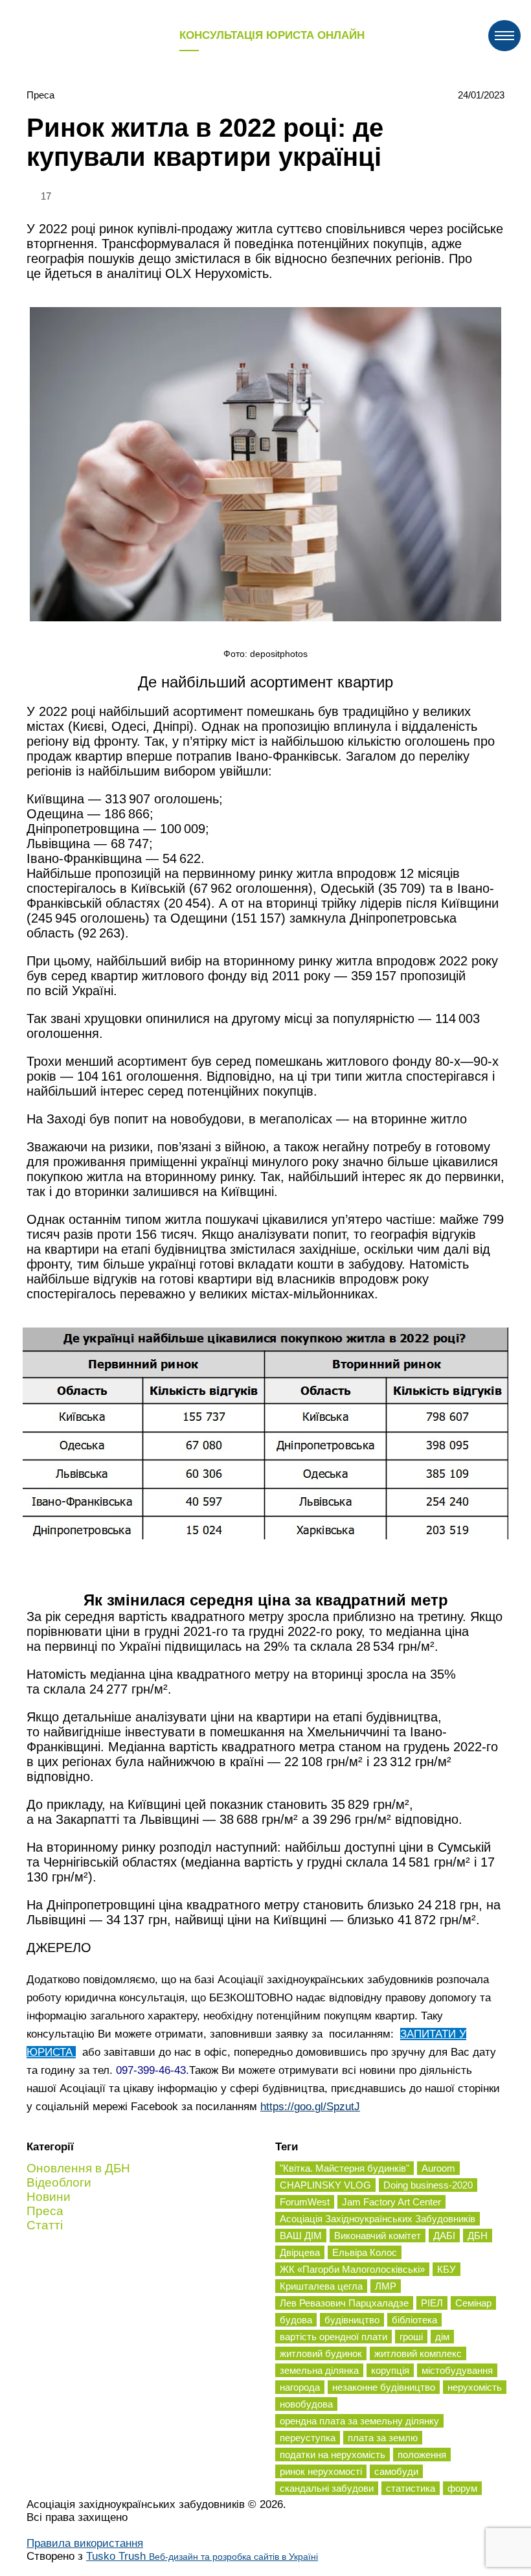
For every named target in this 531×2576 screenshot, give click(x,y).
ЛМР (386, 2286)
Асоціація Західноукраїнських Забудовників (378, 2219)
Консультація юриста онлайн (272, 35)
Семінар (473, 2303)
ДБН (478, 2236)
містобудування (457, 2370)
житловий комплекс (418, 2353)
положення (422, 2455)
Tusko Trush (202, 2556)
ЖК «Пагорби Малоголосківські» (352, 2269)
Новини (49, 2197)
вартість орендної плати (333, 2337)
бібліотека (414, 2320)
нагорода (300, 2387)
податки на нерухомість (333, 2455)
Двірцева (300, 2252)
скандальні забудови (327, 2488)
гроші (411, 2337)
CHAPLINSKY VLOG (325, 2185)
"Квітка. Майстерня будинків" (345, 2168)
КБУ (446, 2269)
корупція (390, 2370)
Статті (45, 2225)
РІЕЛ (432, 2303)
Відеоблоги (59, 2182)
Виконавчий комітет (378, 2236)
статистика (411, 2488)
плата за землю (383, 2438)
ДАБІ (444, 2236)
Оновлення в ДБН (78, 2168)
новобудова (306, 2404)
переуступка (308, 2438)
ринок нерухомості (321, 2471)
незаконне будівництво (384, 2387)
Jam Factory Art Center (391, 2202)
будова (296, 2320)
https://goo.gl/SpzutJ (310, 2107)
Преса (40, 95)
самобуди (396, 2471)
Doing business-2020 (428, 2185)
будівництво (352, 2320)
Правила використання (85, 2543)
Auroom (438, 2168)
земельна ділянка (319, 2370)
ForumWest (305, 2202)
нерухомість (475, 2387)
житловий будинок (321, 2353)
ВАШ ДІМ (301, 2236)
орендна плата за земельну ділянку (359, 2421)
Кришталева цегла (321, 2286)
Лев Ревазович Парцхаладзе (344, 2303)
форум (462, 2488)
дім (442, 2337)
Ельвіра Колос (365, 2252)
